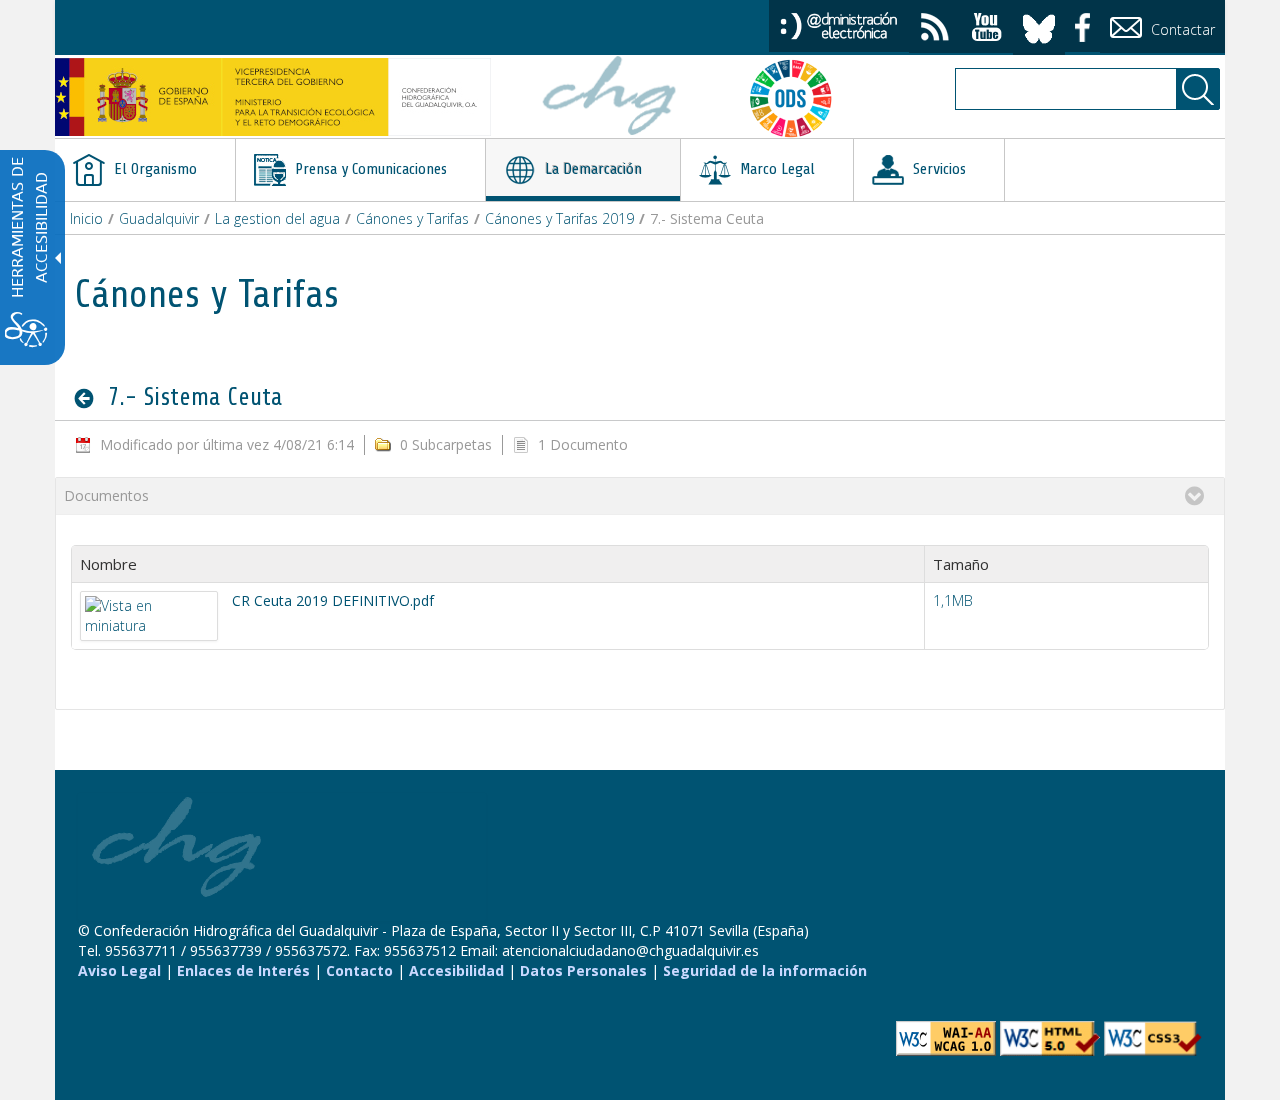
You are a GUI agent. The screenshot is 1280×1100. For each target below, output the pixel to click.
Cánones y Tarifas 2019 (559, 218)
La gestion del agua (277, 218)
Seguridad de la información (765, 970)
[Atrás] (89, 398)
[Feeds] (935, 29)
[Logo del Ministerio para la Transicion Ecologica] (273, 97)
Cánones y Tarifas (412, 218)
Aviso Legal (119, 970)
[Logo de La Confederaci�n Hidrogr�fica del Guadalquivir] (610, 98)
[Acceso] (839, 24)
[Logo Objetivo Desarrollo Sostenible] (799, 98)
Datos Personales (583, 970)
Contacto (359, 970)
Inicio (86, 218)
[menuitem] (145, 170)
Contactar (1181, 29)
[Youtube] (987, 29)
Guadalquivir (159, 218)
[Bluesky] (1039, 25)
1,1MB (953, 600)
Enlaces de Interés (243, 970)
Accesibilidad (456, 970)
